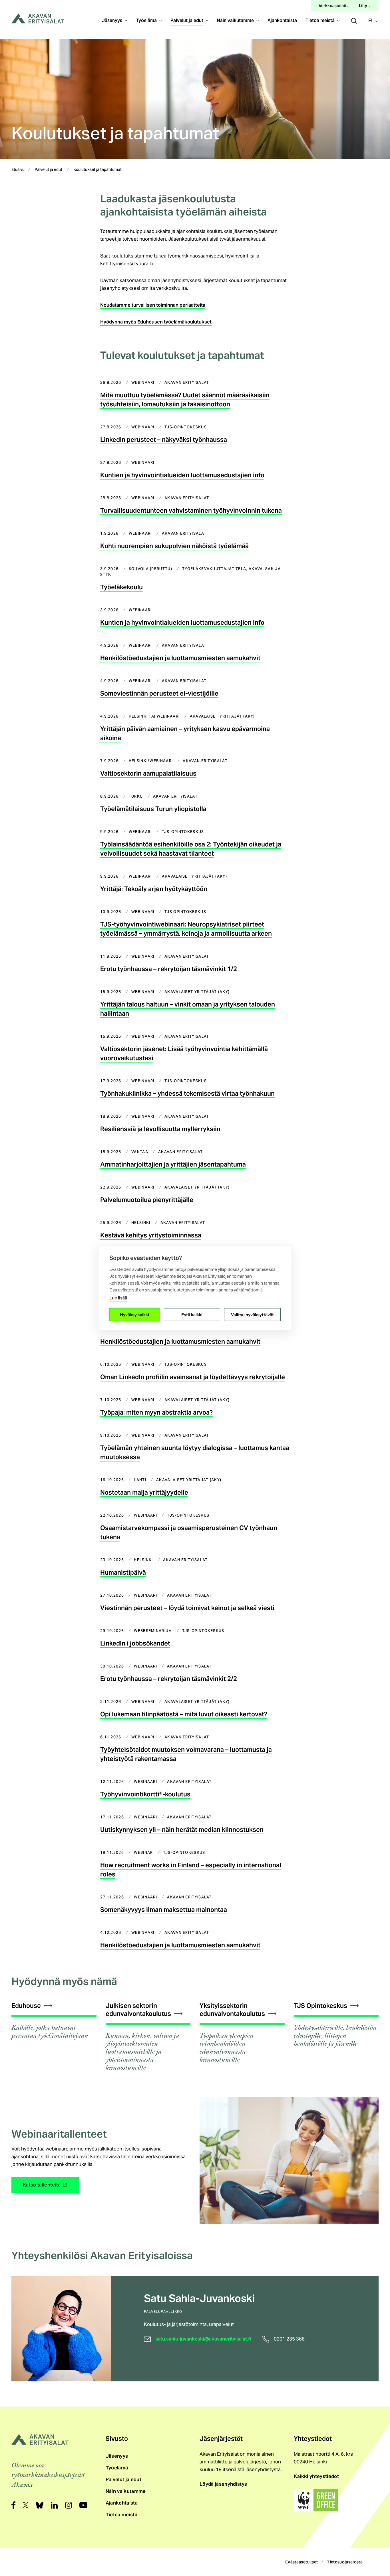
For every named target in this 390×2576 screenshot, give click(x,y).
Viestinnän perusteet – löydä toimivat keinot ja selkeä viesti (187, 1608)
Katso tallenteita (43, 2187)
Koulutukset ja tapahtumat (97, 170)
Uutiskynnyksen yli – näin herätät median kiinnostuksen (182, 1830)
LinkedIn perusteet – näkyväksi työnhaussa (164, 440)
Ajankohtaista (282, 20)
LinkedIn (54, 2505)
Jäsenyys (112, 20)
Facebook (13, 2505)
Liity (363, 6)
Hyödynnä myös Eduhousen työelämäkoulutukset (156, 322)
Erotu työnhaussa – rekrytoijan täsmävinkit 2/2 (169, 1679)
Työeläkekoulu (121, 587)
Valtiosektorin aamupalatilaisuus (148, 773)
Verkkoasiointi (332, 6)
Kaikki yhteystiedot (316, 2476)
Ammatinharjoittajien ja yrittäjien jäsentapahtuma (173, 1164)
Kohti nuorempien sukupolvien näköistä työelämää (174, 546)
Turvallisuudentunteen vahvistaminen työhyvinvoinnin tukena (191, 510)
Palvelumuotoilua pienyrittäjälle (147, 1200)
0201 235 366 (289, 2339)
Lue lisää (118, 1298)
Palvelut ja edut (187, 20)
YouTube (83, 2505)
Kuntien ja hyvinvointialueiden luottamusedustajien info (182, 475)
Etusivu (18, 170)
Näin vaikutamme (235, 20)
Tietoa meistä (320, 20)
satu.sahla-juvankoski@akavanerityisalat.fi (203, 2339)
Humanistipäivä (123, 1572)
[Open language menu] (374, 21)
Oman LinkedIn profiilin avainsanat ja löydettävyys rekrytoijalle (193, 1377)
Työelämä (146, 20)
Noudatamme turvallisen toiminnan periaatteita (153, 305)
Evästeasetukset (301, 2562)
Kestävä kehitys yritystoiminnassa (151, 1235)
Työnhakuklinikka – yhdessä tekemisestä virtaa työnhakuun (187, 1093)
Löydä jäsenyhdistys (223, 2484)
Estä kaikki (192, 1314)
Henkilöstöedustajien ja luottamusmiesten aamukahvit (180, 658)
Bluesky (40, 2505)
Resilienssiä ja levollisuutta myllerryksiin (160, 1129)
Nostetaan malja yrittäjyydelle (144, 1492)
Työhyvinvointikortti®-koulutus (145, 1794)
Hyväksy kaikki (134, 1314)
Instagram (69, 2505)
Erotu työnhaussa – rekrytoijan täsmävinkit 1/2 (169, 969)
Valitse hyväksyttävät (252, 1314)
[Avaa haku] (354, 20)
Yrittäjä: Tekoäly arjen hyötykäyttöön (154, 889)
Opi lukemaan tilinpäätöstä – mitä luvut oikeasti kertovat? (184, 1714)
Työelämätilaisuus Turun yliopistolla (153, 809)
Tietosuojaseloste (345, 2562)
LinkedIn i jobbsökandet (135, 1643)
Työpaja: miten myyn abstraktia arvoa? (156, 1412)
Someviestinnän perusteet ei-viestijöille (159, 693)
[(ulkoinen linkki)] (316, 2500)
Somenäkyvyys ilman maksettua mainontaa (164, 1910)
